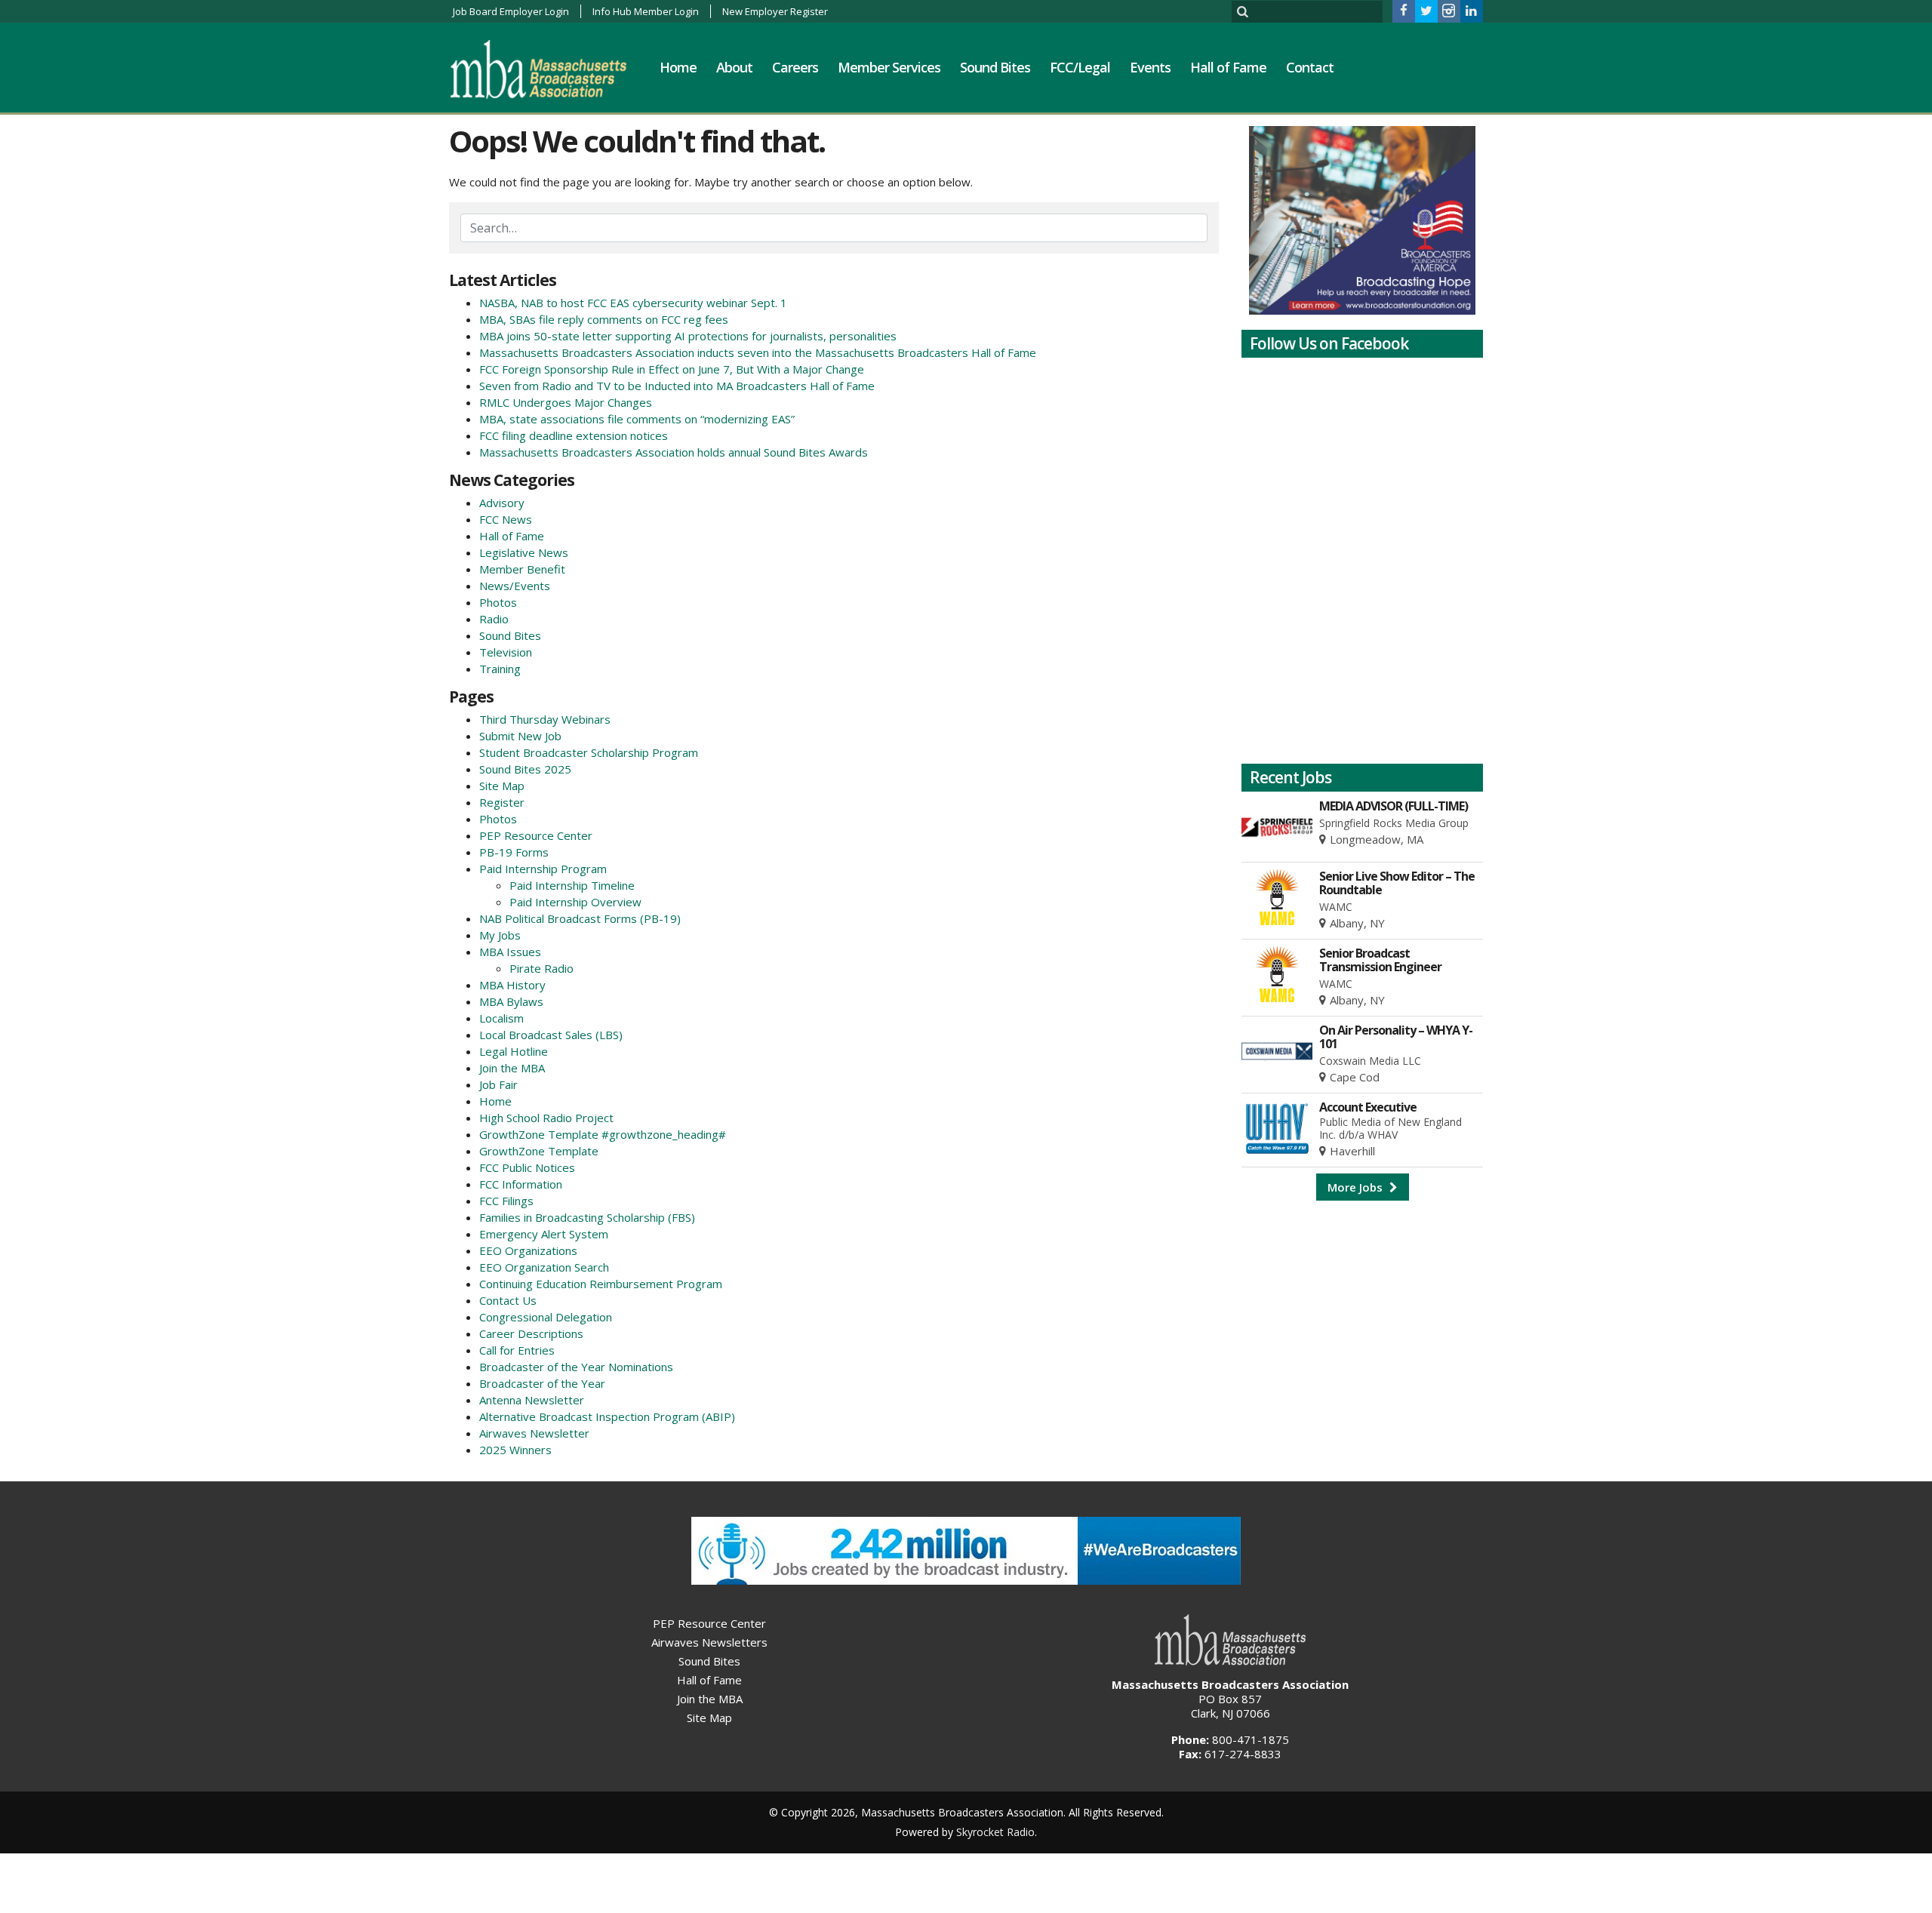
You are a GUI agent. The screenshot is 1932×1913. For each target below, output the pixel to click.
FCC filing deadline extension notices (574, 435)
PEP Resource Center (536, 835)
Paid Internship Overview (575, 902)
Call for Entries (517, 1350)
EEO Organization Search (544, 1267)
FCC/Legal (1080, 67)
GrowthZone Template (539, 1151)
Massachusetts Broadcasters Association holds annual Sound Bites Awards (674, 452)
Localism (501, 1018)
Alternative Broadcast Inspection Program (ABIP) (607, 1416)
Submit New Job (520, 736)
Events (1150, 67)
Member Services (889, 67)
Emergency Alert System (544, 1234)
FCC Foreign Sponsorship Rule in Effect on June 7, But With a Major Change (672, 369)
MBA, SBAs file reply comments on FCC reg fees (604, 319)
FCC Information (521, 1184)
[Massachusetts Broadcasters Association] (550, 69)
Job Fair (498, 1084)
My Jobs (500, 935)
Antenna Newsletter (532, 1400)
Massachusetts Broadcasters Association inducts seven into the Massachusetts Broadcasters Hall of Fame (758, 352)
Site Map (502, 786)
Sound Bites (995, 67)
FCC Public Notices (527, 1167)
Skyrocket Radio (995, 1832)
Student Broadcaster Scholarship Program (589, 752)
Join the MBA (512, 1068)
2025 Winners (515, 1450)
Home (678, 67)
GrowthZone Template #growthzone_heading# (603, 1134)
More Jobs (1357, 1187)
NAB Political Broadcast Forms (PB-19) (580, 918)
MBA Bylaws (511, 1001)
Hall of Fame (1228, 67)
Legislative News (524, 552)
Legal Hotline (514, 1051)
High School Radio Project (546, 1118)
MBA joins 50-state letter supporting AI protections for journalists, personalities (688, 336)
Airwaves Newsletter (534, 1433)
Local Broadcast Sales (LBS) (551, 1035)
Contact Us (508, 1300)
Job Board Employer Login (511, 11)
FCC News (506, 519)
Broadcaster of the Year (542, 1383)
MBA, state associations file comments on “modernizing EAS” (637, 419)
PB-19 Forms (514, 852)
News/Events (515, 586)
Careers (795, 67)
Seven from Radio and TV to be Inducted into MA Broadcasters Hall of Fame (677, 386)
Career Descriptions (531, 1333)
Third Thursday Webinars (545, 719)
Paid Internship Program (543, 869)
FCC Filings (506, 1201)
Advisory (502, 503)
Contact (1310, 67)
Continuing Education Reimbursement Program (601, 1284)
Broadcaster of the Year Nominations (576, 1367)
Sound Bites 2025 (525, 769)
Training (500, 669)
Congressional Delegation (546, 1317)
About (734, 67)
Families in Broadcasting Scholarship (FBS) (587, 1217)
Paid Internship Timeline (572, 885)
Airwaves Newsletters (709, 1642)
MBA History (512, 985)
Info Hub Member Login (646, 11)
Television (506, 652)
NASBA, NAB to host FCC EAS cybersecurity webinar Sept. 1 (633, 303)
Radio (494, 619)
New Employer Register (775, 11)
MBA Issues (510, 952)
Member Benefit (522, 569)
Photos (498, 602)
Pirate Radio (541, 968)
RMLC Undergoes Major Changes (566, 402)
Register (502, 802)
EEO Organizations (528, 1250)
